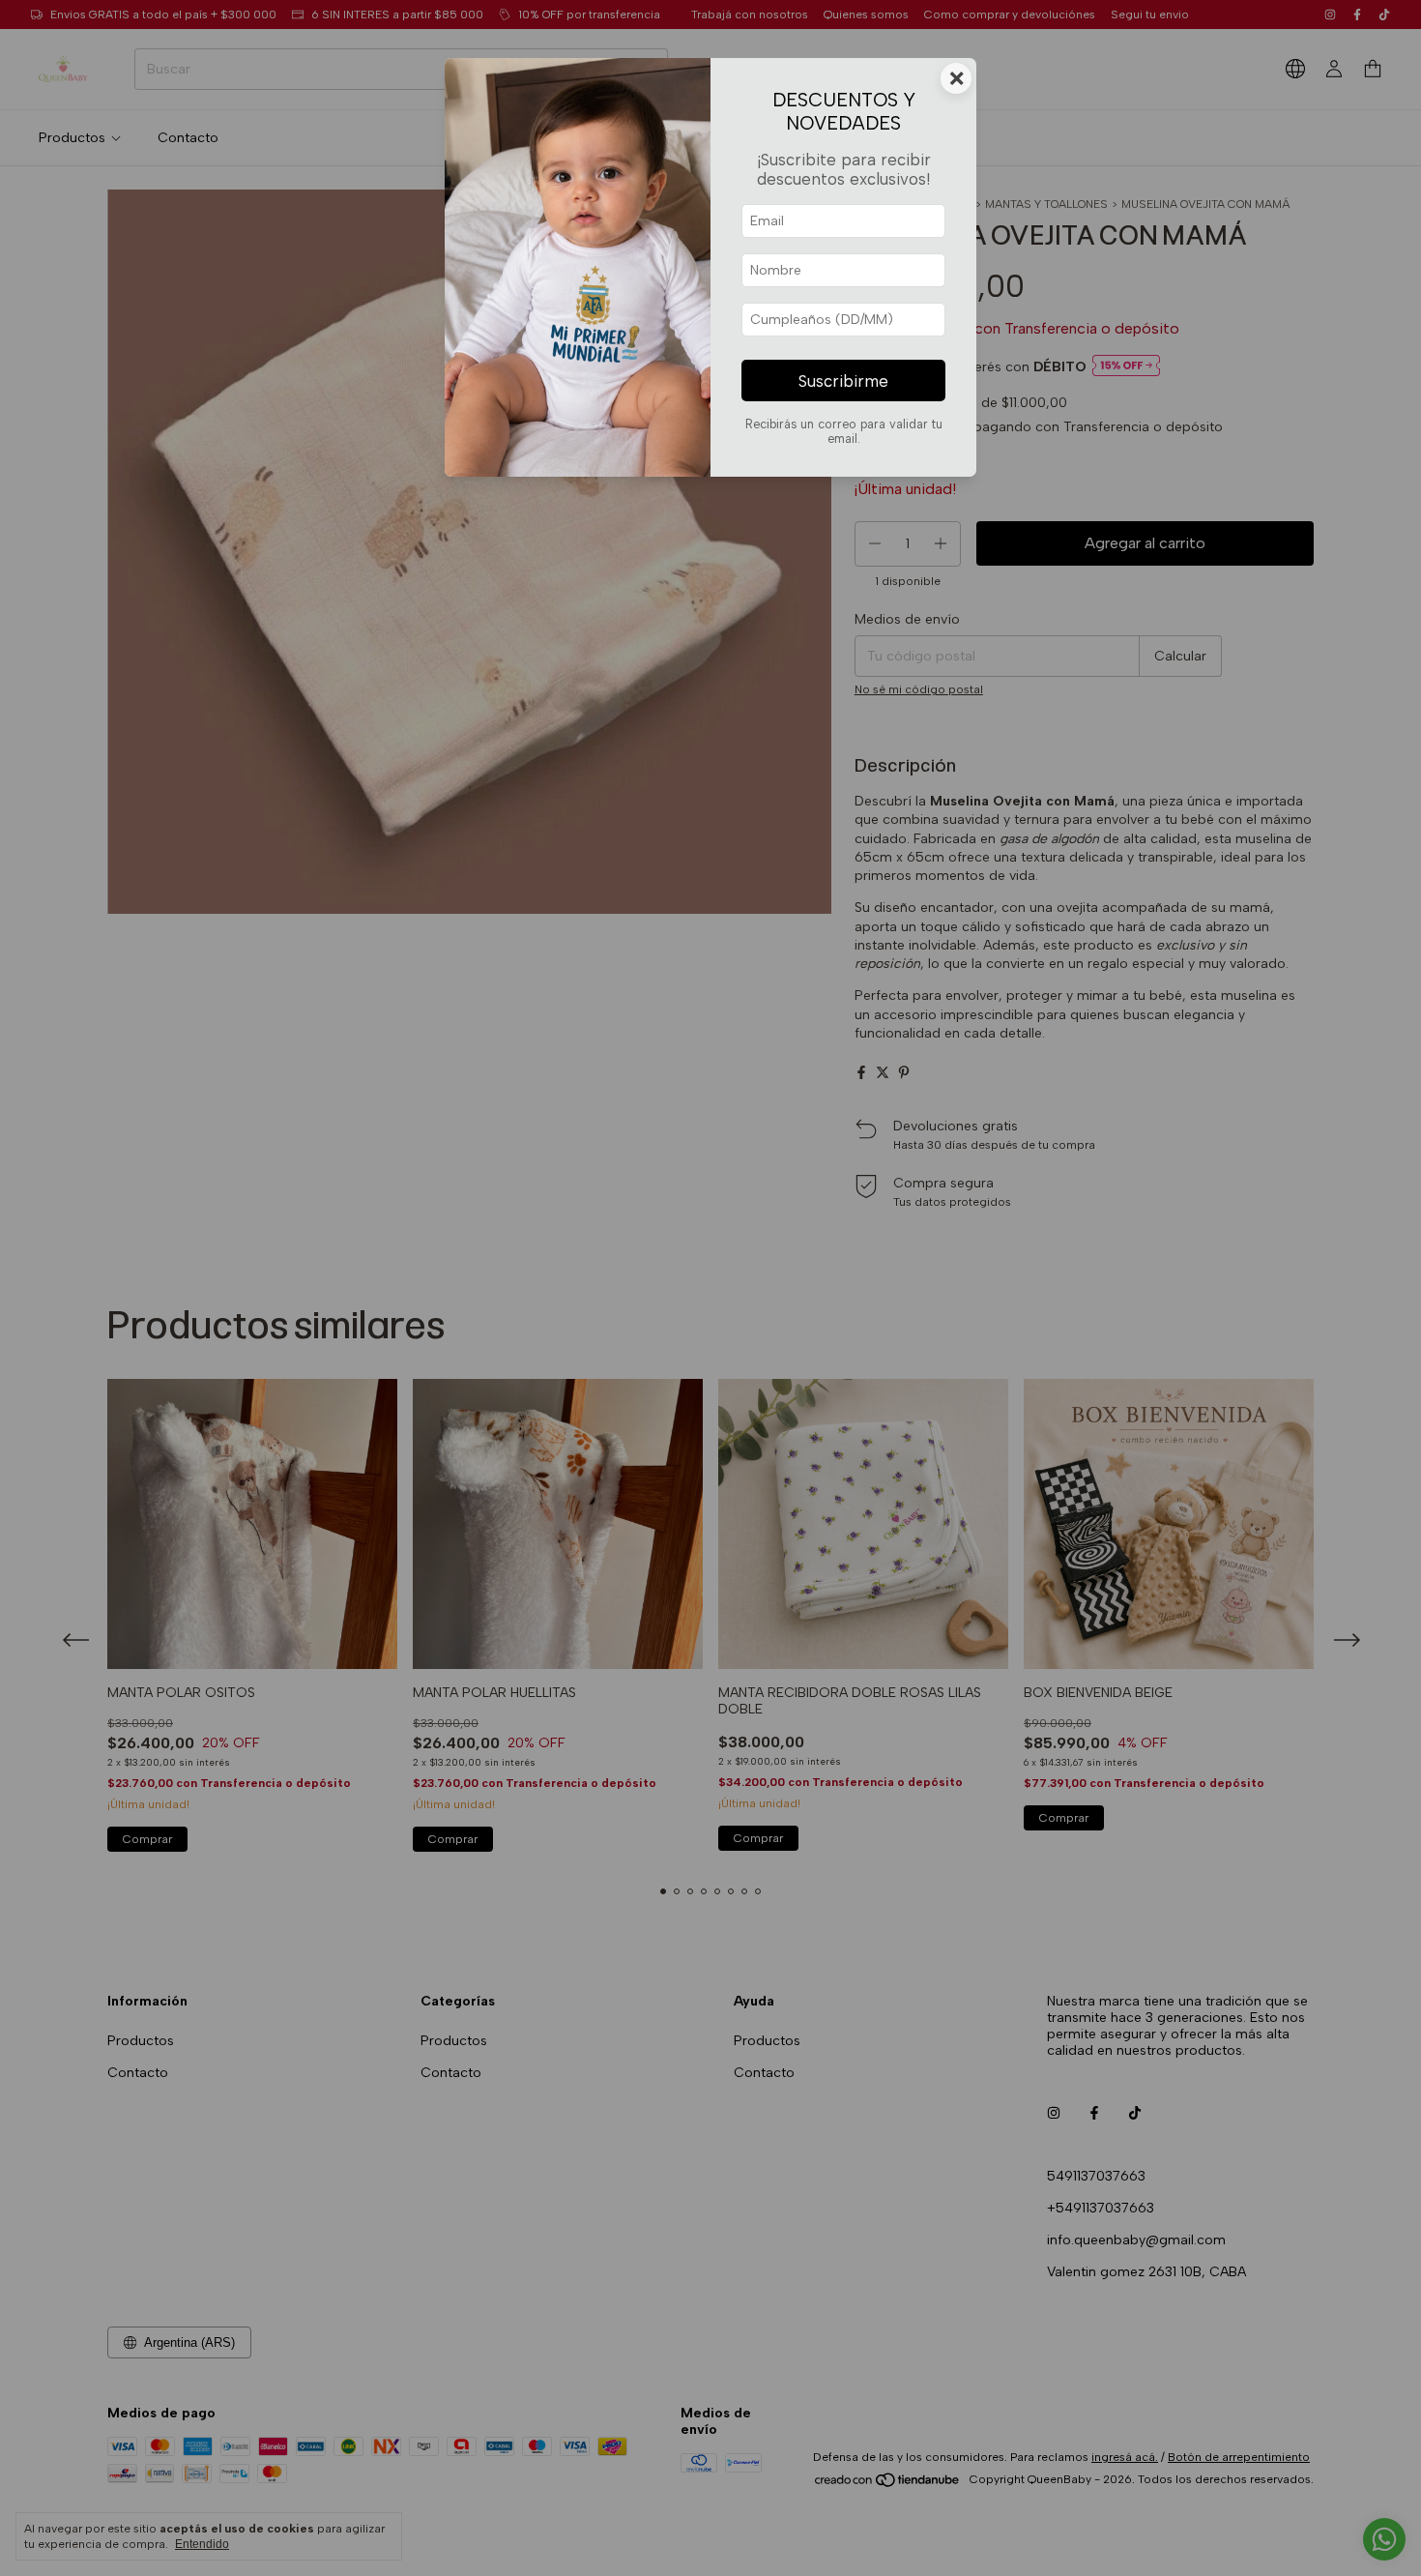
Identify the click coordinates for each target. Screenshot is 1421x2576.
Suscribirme (843, 381)
